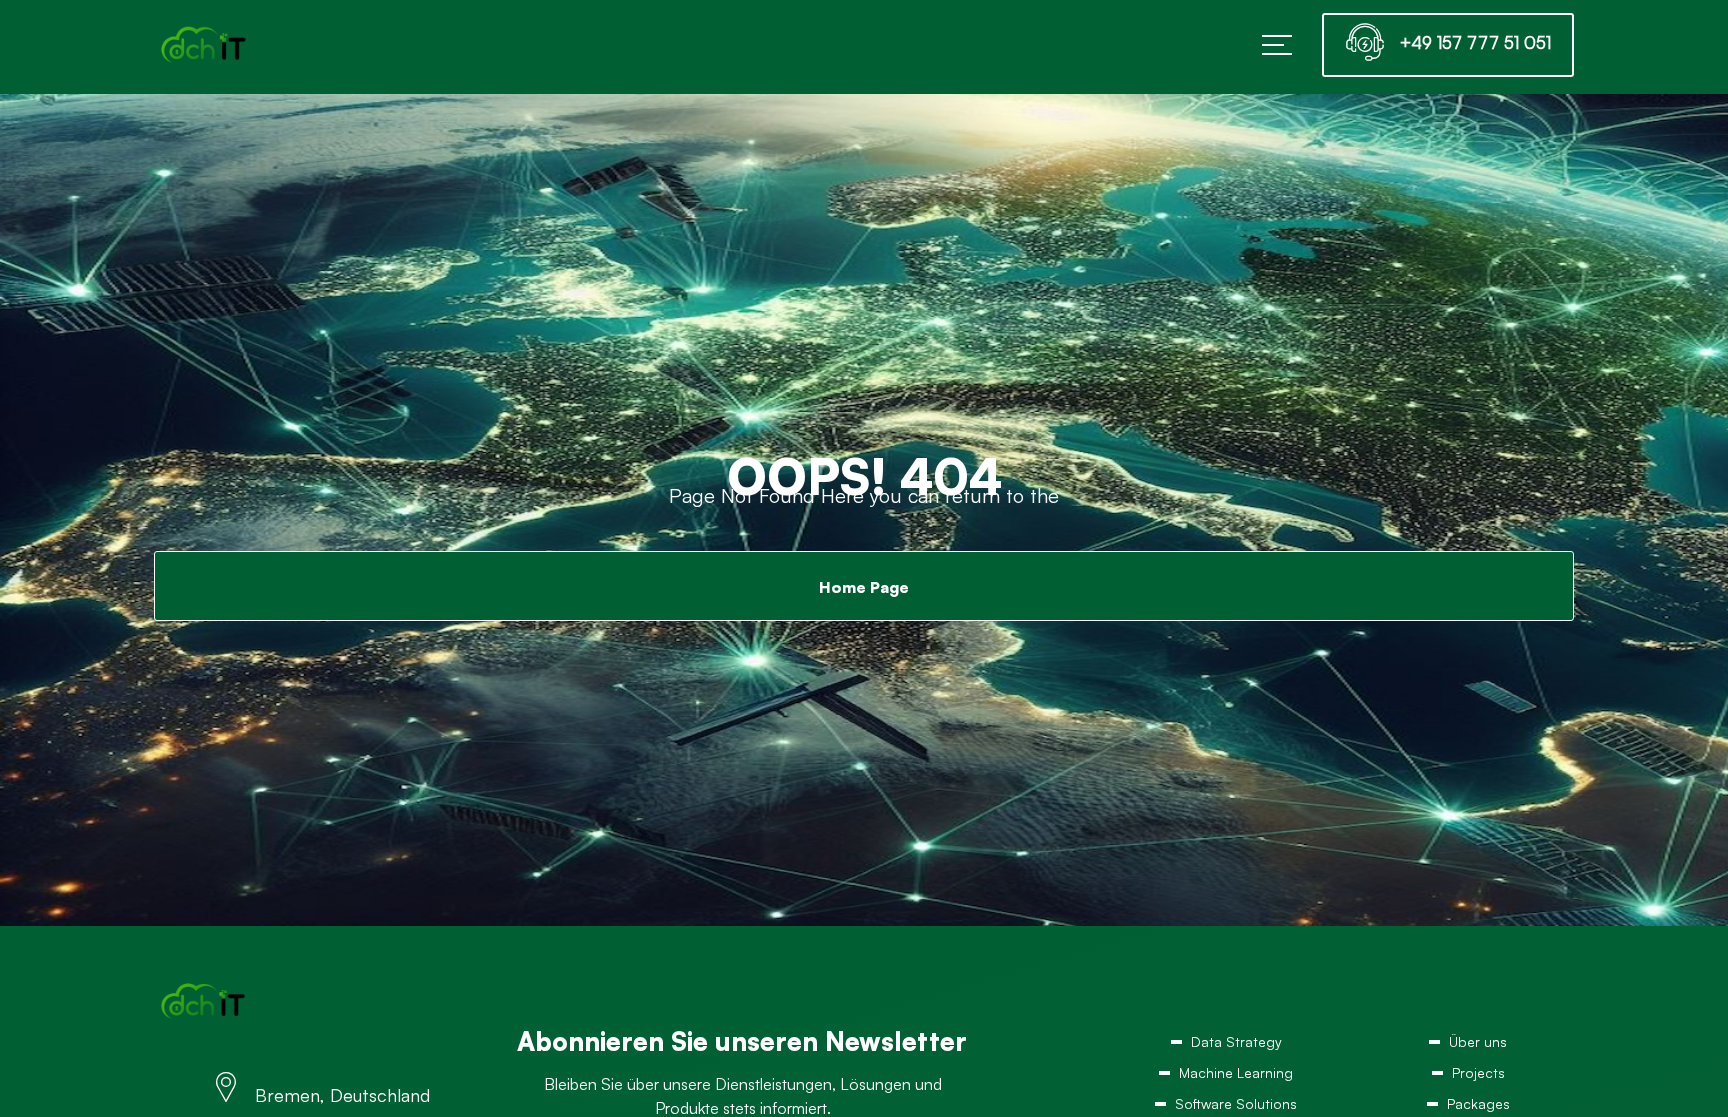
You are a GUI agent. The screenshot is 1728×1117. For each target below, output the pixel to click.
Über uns (1478, 1043)
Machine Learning (1236, 1079)
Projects (1478, 1079)
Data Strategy (1236, 1043)
